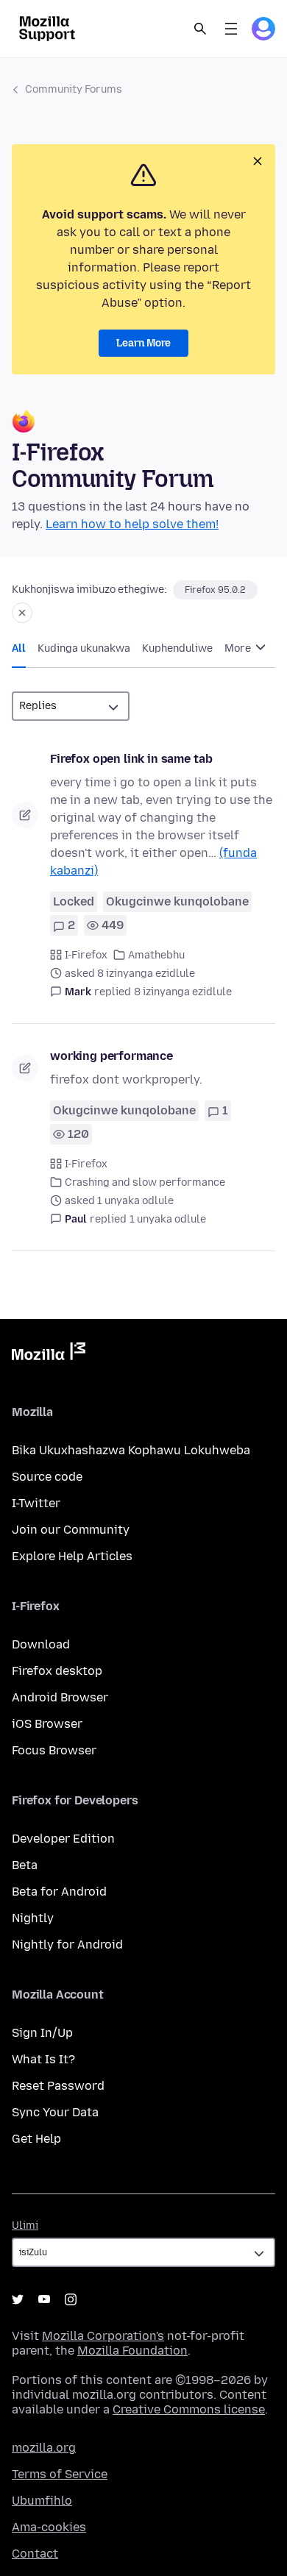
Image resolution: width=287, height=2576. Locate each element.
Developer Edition (63, 1839)
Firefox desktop (57, 1671)
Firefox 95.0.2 (215, 590)
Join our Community (71, 1530)
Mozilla (49, 1354)
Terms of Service (60, 2474)
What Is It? (43, 2059)
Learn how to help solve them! (132, 524)
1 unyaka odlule (168, 1219)
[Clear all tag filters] (22, 613)
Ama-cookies (49, 2527)
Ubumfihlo (42, 2501)
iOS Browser (47, 1724)
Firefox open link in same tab (131, 759)
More (239, 648)
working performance (111, 1056)
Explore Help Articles (72, 1556)
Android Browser (60, 1697)
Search (200, 29)
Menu (231, 29)
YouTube (44, 2299)
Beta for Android (59, 1892)
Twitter (18, 2299)
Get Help (36, 2139)
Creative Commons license (189, 2409)
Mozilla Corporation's (103, 2336)
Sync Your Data (55, 2112)
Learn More (143, 343)
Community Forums (74, 89)
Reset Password (58, 2086)
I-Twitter (36, 1503)
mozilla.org (44, 2448)
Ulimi (25, 2225)
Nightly (33, 1918)
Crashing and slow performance (145, 1182)
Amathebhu (156, 955)
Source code (47, 1477)
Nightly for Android (67, 1945)
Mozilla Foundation (132, 2351)
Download (41, 1644)
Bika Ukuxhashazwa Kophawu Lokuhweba (131, 1450)
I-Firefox (86, 955)
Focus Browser (54, 1750)
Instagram (71, 2299)
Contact (35, 2554)
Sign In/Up (42, 2033)
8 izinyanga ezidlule (183, 992)
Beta (25, 1865)
